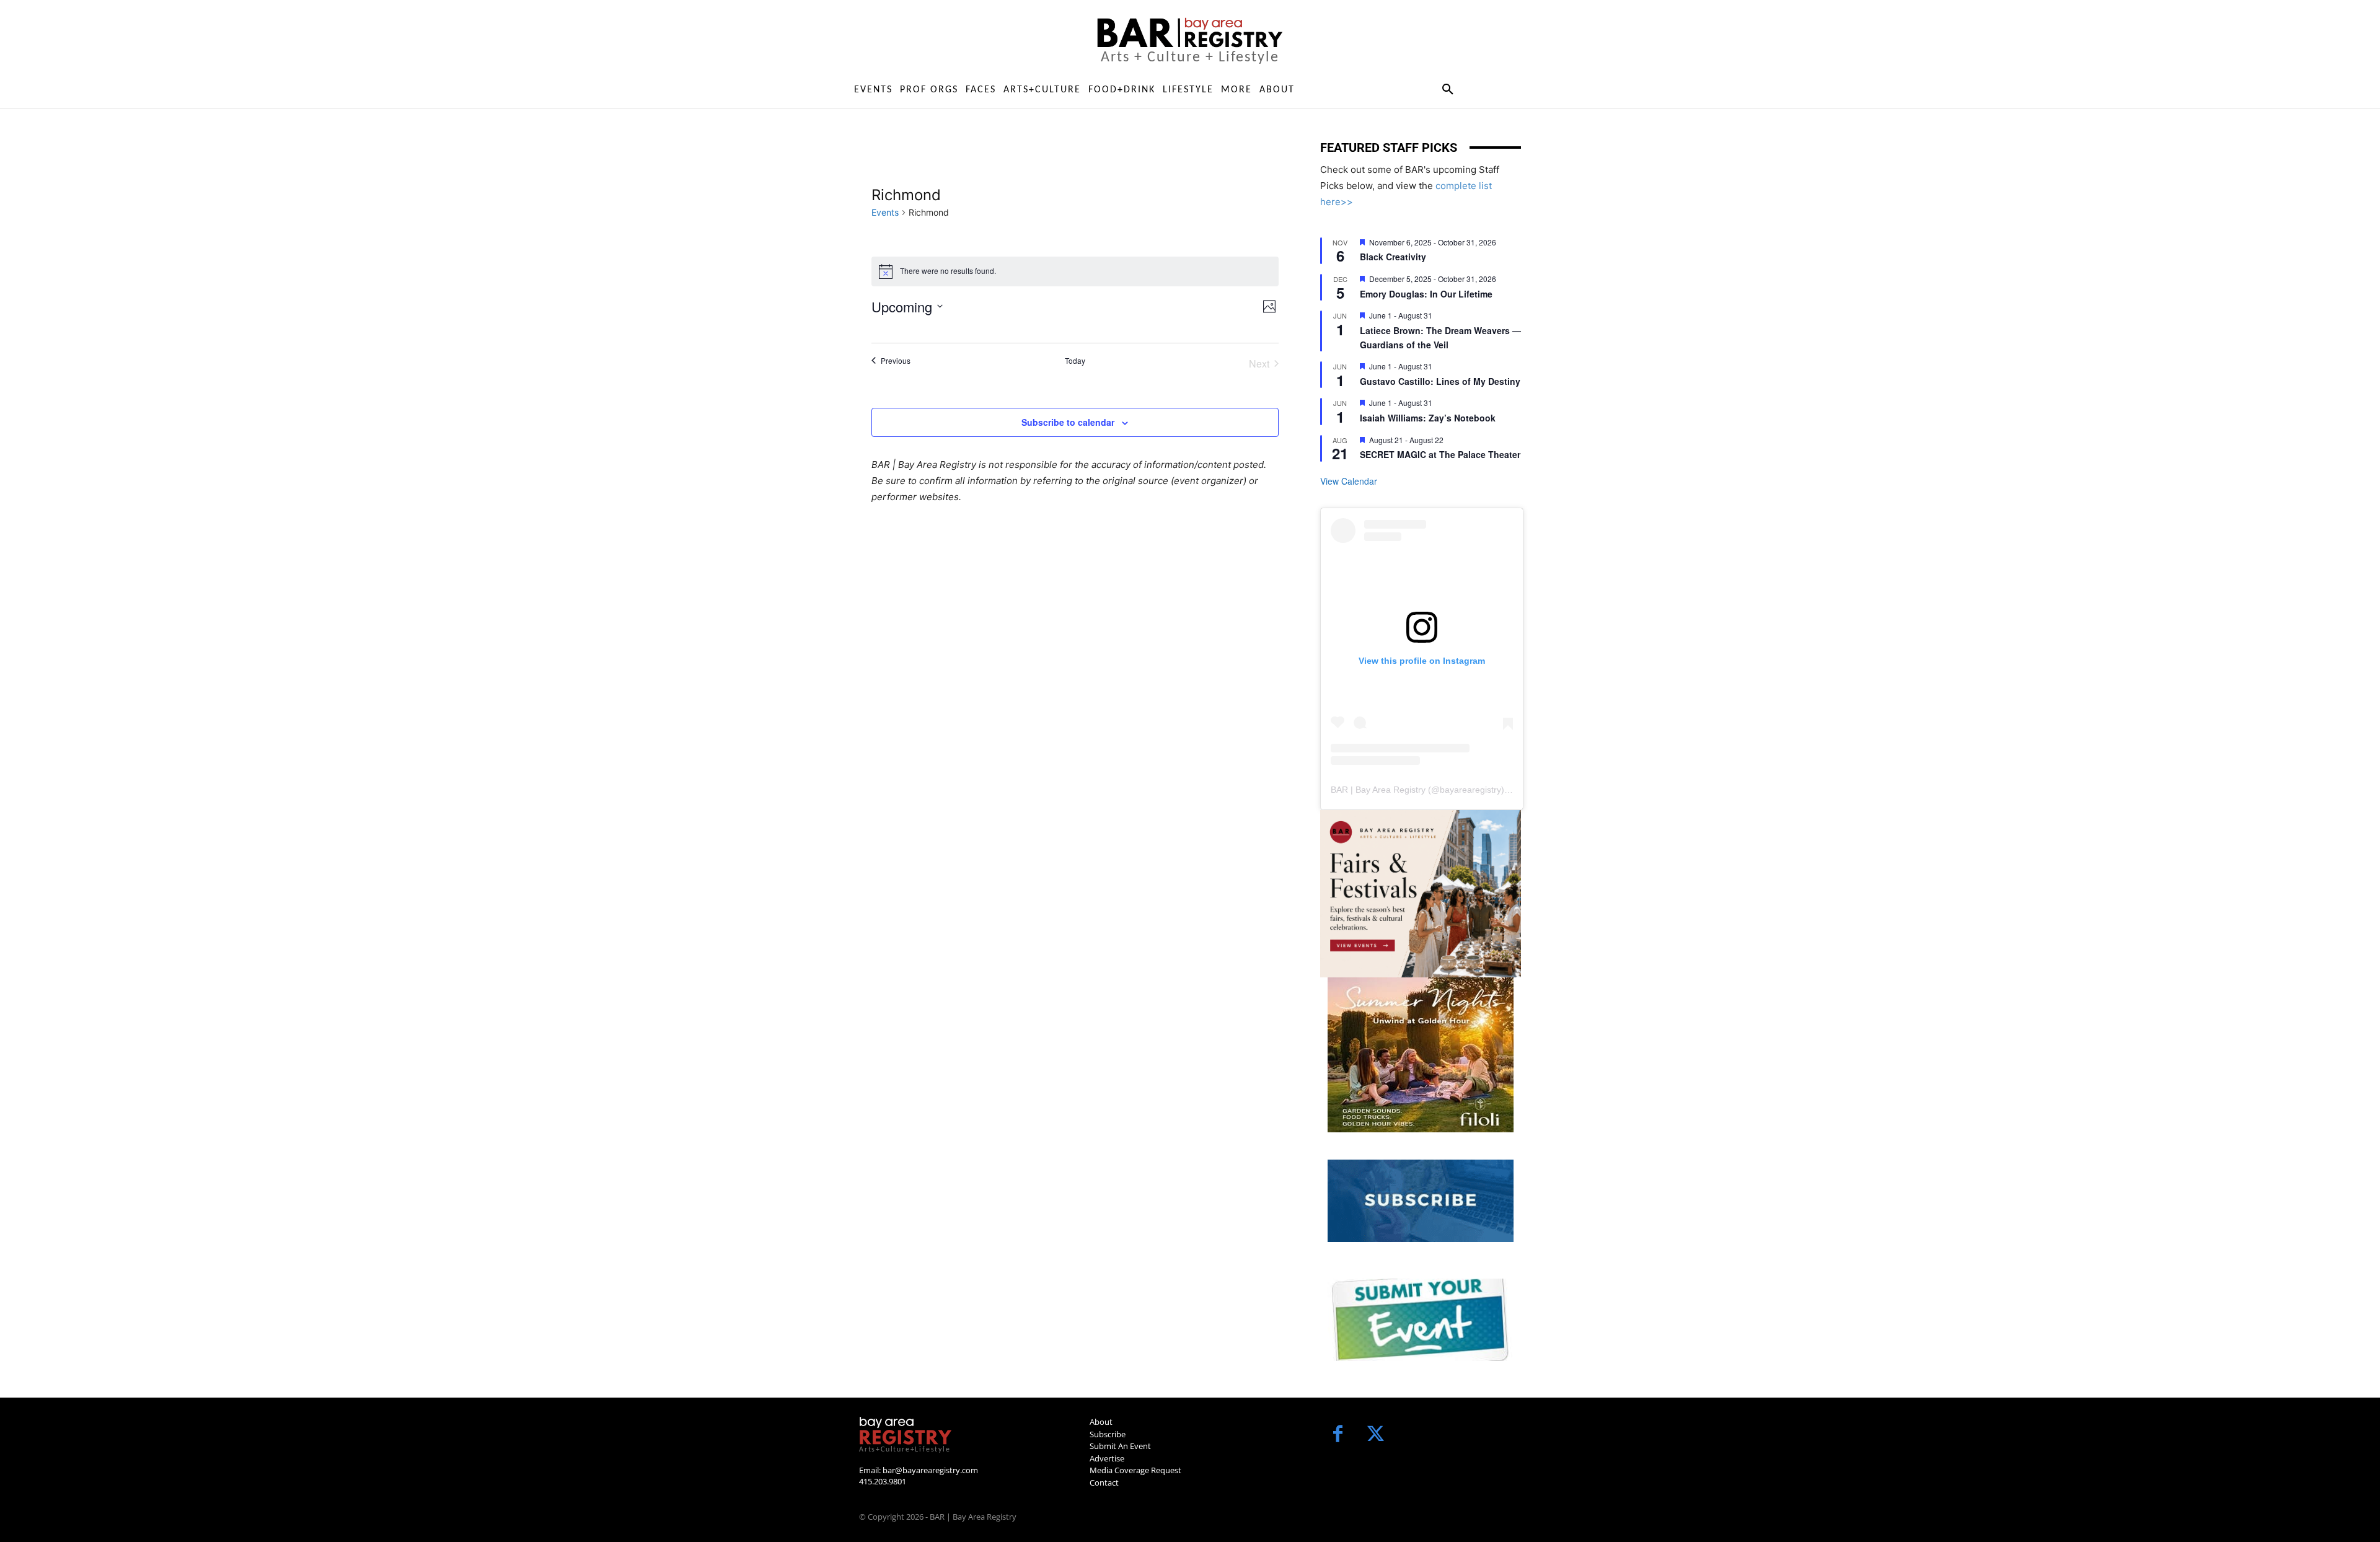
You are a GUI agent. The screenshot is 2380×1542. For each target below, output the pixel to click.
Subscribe (1108, 1434)
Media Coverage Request (1135, 1470)
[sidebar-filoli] (1421, 1055)
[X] (1376, 1435)
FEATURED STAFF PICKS (1389, 148)
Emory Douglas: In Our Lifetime (1426, 294)
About (1101, 1422)
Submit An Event (1120, 1446)
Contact (1104, 1483)
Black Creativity (1393, 257)
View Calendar (1349, 481)
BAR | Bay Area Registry (1378, 790)
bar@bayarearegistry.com (930, 1470)
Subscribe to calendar (1068, 422)
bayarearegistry (1470, 790)
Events (885, 212)
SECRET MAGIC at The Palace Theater (1440, 454)
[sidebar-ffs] (1421, 894)
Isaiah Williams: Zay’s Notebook (1428, 418)
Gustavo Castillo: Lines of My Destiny (1440, 381)
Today (1075, 361)
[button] (1448, 90)
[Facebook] (1338, 1435)
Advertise (1107, 1458)
